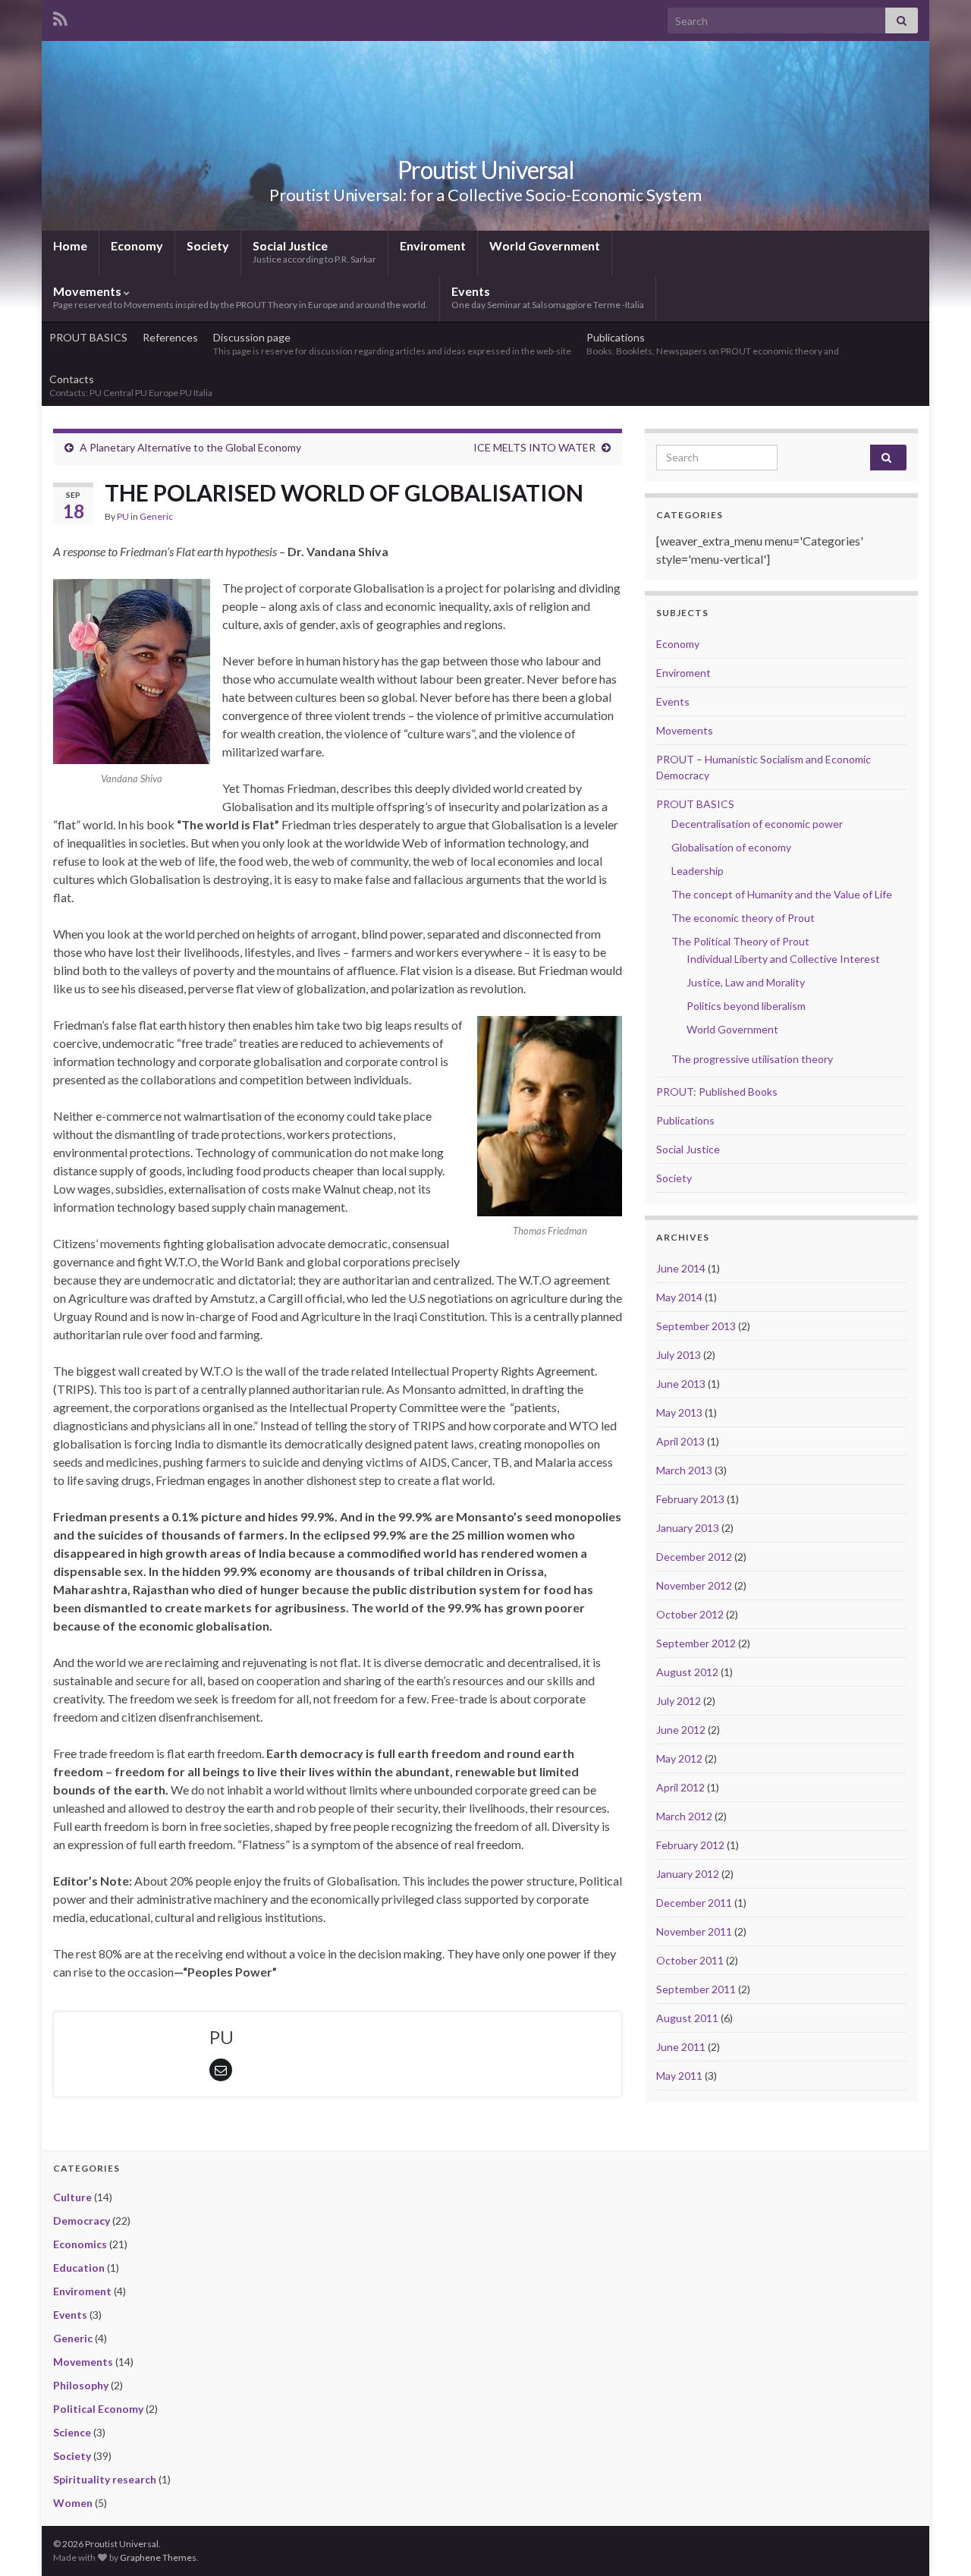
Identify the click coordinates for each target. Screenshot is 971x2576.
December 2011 (694, 1903)
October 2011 (690, 1960)
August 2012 (687, 1672)
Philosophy (81, 2385)
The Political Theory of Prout (740, 941)
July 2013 (679, 1355)
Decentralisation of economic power (757, 824)
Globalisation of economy (731, 847)
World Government (545, 245)
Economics (80, 2244)
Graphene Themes (158, 2557)
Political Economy (98, 2409)
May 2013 (679, 1412)
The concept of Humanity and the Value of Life (782, 894)
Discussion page (392, 344)
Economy (137, 245)
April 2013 (680, 1441)
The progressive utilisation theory (752, 1059)
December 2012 (694, 1557)
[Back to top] (937, 2542)
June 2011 (681, 2047)
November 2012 (694, 1585)
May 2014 (679, 1297)
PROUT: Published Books (717, 1091)
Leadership (698, 871)
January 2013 (688, 1528)
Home (70, 245)
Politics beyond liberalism (746, 1006)
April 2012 (680, 1787)
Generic (156, 516)
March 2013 (684, 1470)
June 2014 (681, 1268)
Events (548, 297)
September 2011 (696, 1989)
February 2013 (690, 1499)
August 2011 (687, 2018)
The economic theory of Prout (743, 918)
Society (208, 245)
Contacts (132, 385)
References (170, 337)
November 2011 (694, 1931)
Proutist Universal (486, 170)
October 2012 (690, 1614)
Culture (72, 2197)
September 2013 (696, 1326)
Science (72, 2432)
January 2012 (688, 1874)
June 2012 (681, 1730)
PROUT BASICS (88, 337)
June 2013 (681, 1384)
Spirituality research (105, 2479)
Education (79, 2268)
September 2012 (696, 1643)
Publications (713, 344)
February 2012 (690, 1845)
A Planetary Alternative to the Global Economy (190, 447)
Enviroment (433, 245)
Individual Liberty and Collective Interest (783, 959)
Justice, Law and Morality (746, 982)
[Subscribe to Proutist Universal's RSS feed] (60, 16)
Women (73, 2503)
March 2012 (684, 1816)
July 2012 (679, 1701)
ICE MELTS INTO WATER (534, 447)
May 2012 (679, 1758)
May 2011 (679, 2076)
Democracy (82, 2221)
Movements (240, 297)
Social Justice (314, 252)
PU (123, 516)
